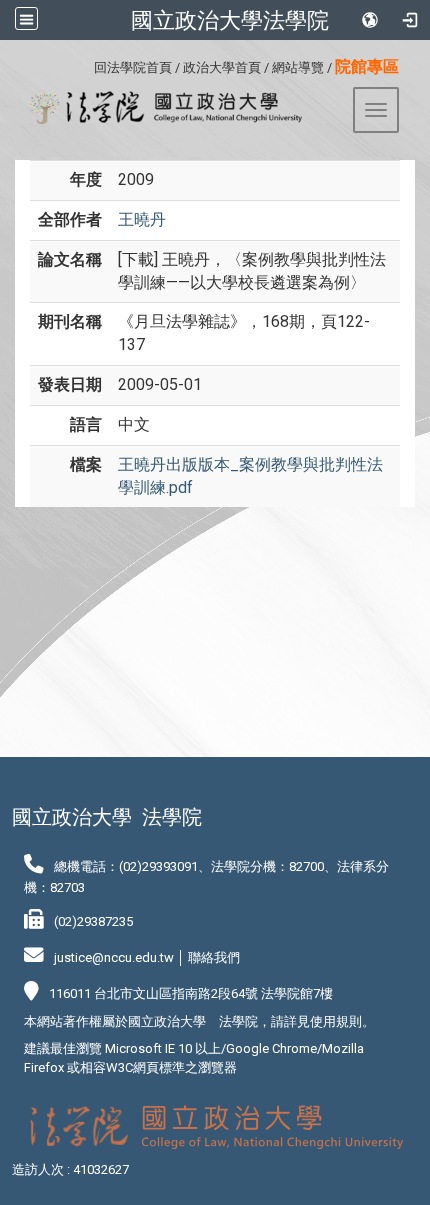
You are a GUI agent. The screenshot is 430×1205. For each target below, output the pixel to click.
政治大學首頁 (222, 67)
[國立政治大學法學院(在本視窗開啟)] (158, 108)
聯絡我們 (214, 957)
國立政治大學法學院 (230, 20)
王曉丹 (142, 219)
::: (86, 64)
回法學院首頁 (133, 67)
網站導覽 (298, 67)
